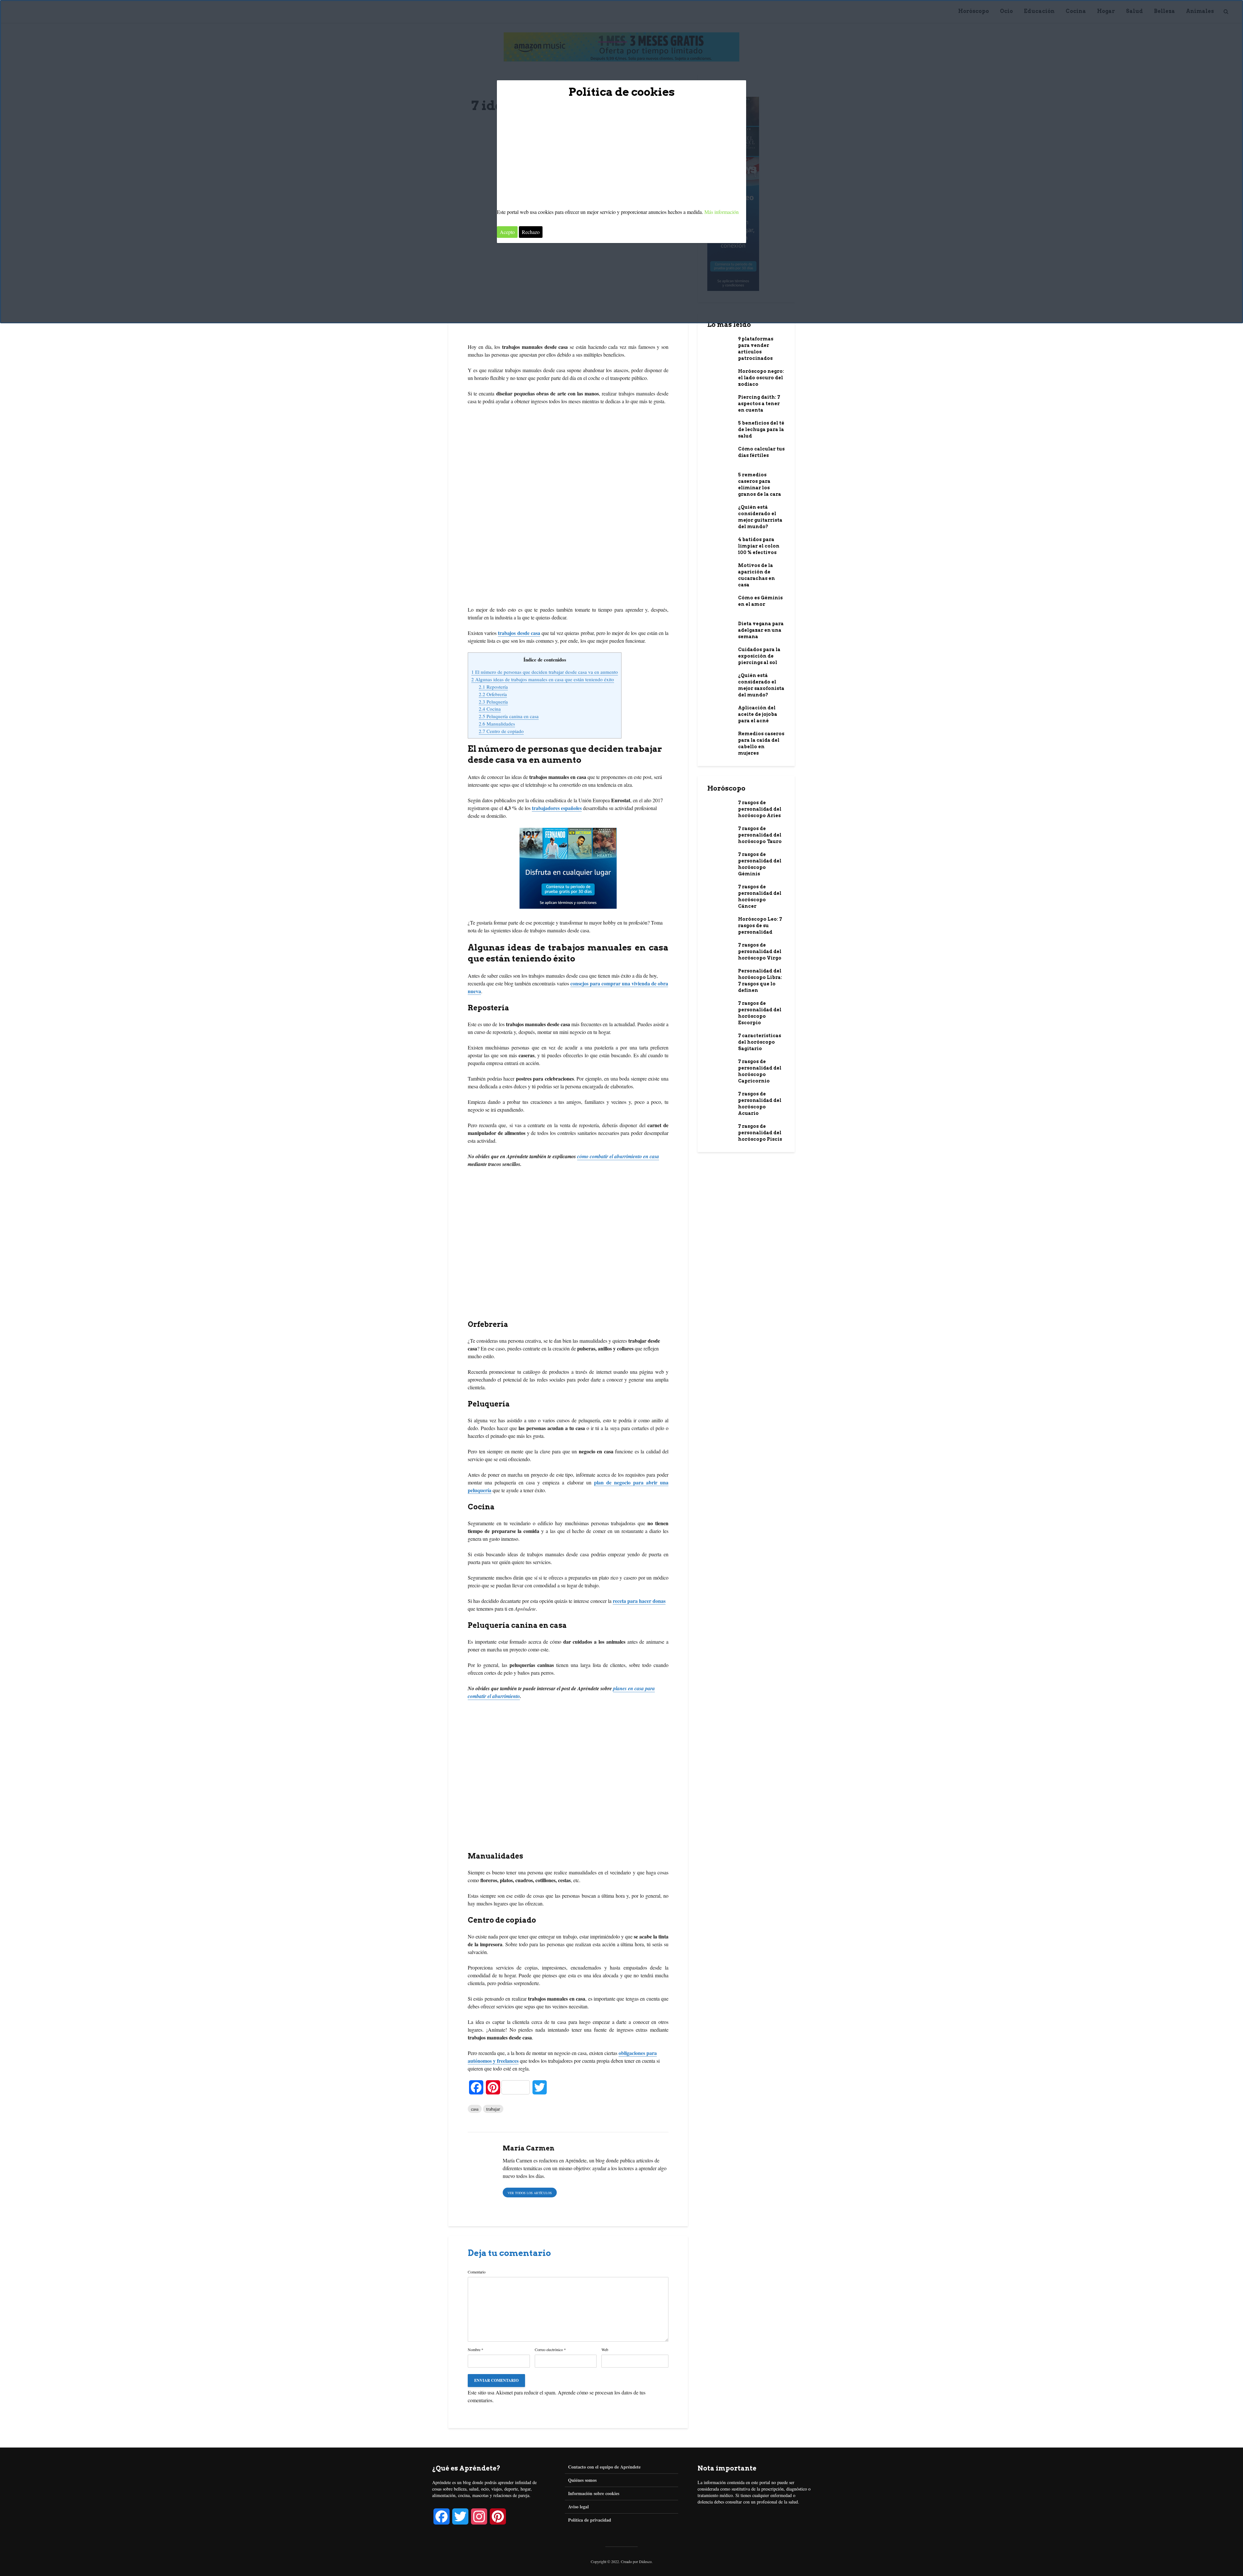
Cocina (490, 709)
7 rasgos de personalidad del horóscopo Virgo (760, 951)
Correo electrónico (550, 2349)
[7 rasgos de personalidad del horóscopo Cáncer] (720, 891)
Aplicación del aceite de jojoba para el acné (758, 714)
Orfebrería (493, 694)
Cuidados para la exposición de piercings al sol (759, 656)
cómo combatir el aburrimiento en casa (618, 1156)
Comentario (477, 2272)
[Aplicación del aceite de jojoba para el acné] (720, 712)
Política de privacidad (590, 2520)
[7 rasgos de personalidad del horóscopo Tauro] (720, 835)
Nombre (476, 2349)
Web (605, 2349)
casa (475, 2109)
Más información (722, 212)
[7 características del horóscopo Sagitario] (720, 1039)
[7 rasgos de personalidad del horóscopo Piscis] (720, 1130)
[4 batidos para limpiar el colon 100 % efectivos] (720, 543)
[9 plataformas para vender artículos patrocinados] (720, 345)
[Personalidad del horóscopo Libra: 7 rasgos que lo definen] (720, 975)
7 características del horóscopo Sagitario (760, 1042)
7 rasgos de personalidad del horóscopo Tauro (760, 835)
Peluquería (493, 702)
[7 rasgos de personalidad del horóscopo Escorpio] (720, 1009)
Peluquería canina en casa (509, 716)
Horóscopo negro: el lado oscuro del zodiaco (761, 378)
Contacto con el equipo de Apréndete (604, 2467)
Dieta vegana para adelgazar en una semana (761, 630)
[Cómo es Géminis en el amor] (720, 604)
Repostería (493, 687)
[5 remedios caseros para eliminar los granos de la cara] (720, 479)
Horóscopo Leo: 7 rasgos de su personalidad (760, 926)
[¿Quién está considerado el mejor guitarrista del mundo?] (720, 511)
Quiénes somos (582, 2480)
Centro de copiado (501, 731)
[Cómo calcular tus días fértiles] (720, 455)
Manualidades (497, 724)
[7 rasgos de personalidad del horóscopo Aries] (720, 806)
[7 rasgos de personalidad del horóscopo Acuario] (720, 1098)
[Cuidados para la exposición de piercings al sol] (720, 653)
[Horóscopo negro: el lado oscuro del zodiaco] (720, 377)
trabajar (493, 2109)
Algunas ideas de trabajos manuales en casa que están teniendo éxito (543, 679)
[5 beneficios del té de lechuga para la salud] (720, 427)
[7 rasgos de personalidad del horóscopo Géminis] (720, 858)
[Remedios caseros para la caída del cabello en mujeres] (720, 738)
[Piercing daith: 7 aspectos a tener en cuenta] (720, 402)
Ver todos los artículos (530, 2193)
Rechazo (531, 232)
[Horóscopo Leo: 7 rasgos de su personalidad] (720, 923)
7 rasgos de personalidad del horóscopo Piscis (760, 1133)
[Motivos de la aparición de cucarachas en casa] (720, 569)
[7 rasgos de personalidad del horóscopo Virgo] (720, 949)
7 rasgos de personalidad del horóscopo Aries (760, 809)
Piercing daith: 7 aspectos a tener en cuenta (759, 404)
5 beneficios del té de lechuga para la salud (761, 429)
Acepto (507, 232)
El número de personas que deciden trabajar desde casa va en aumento (545, 672)
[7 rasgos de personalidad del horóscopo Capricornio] (720, 1065)
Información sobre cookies (594, 2493)
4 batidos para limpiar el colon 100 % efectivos (759, 546)
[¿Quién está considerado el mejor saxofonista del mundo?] (720, 682)
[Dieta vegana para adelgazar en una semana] (720, 627)
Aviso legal (578, 2507)
